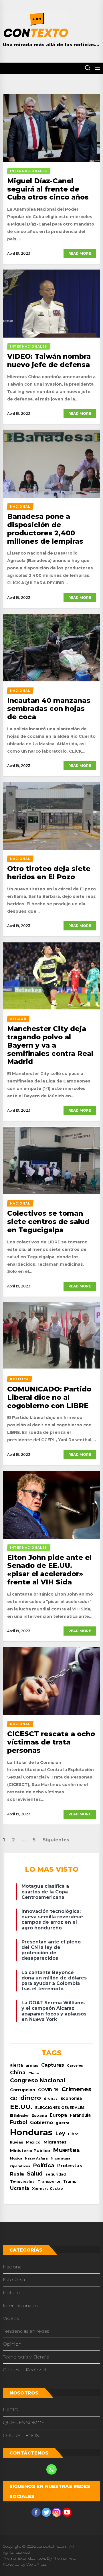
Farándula (80, 2115)
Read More (80, 253)
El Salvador (19, 2116)
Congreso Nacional (37, 2080)
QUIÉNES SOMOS (24, 2423)
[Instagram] (57, 2512)
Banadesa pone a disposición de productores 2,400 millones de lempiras (45, 529)
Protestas (70, 2166)
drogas (51, 2099)
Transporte (49, 2181)
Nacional (13, 2267)
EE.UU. (21, 2107)
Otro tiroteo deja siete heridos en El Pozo (49, 873)
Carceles (75, 2065)
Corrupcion (23, 2090)
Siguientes (56, 1840)
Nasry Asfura (36, 2158)
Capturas (53, 2065)
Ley (60, 2133)
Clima (34, 2073)
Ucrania (20, 2188)
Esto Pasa (14, 2280)
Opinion (12, 2344)
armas (32, 2065)
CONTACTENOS (21, 2436)
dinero (31, 2098)
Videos (11, 2318)
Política (44, 2165)
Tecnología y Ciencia (26, 2357)
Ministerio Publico (30, 2151)
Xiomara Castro (47, 2189)
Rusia (17, 2174)
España (39, 2115)
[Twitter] (46, 2512)
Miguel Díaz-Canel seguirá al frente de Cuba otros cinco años (48, 189)
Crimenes (77, 2089)
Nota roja (14, 2293)
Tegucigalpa (22, 2181)
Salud (35, 2174)
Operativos (20, 2166)
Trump (70, 2181)
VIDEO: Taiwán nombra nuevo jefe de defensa (49, 360)
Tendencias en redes (26, 2331)
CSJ (14, 2099)
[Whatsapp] (51, 2469)
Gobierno (41, 2122)
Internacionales (20, 2305)
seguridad (56, 2174)
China (18, 2072)
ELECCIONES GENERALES (60, 2108)
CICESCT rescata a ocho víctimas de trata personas (51, 1742)
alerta (16, 2065)
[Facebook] (36, 2512)
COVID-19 (48, 2090)
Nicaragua (61, 2158)
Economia (71, 2098)
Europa (58, 2115)
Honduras (31, 2132)
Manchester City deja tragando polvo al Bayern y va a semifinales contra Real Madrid (50, 1045)
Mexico (33, 2142)
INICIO (11, 2410)
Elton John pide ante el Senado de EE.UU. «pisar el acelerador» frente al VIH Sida (49, 1570)
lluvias (17, 2142)
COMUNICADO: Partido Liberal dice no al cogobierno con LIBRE (49, 1397)
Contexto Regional (25, 2370)
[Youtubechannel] (67, 2512)
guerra (63, 2123)
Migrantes (55, 2142)
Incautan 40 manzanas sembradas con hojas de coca (49, 709)
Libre (73, 2134)
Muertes (66, 2150)
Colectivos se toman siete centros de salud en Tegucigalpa (48, 1222)
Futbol (19, 2122)
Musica (16, 2159)
